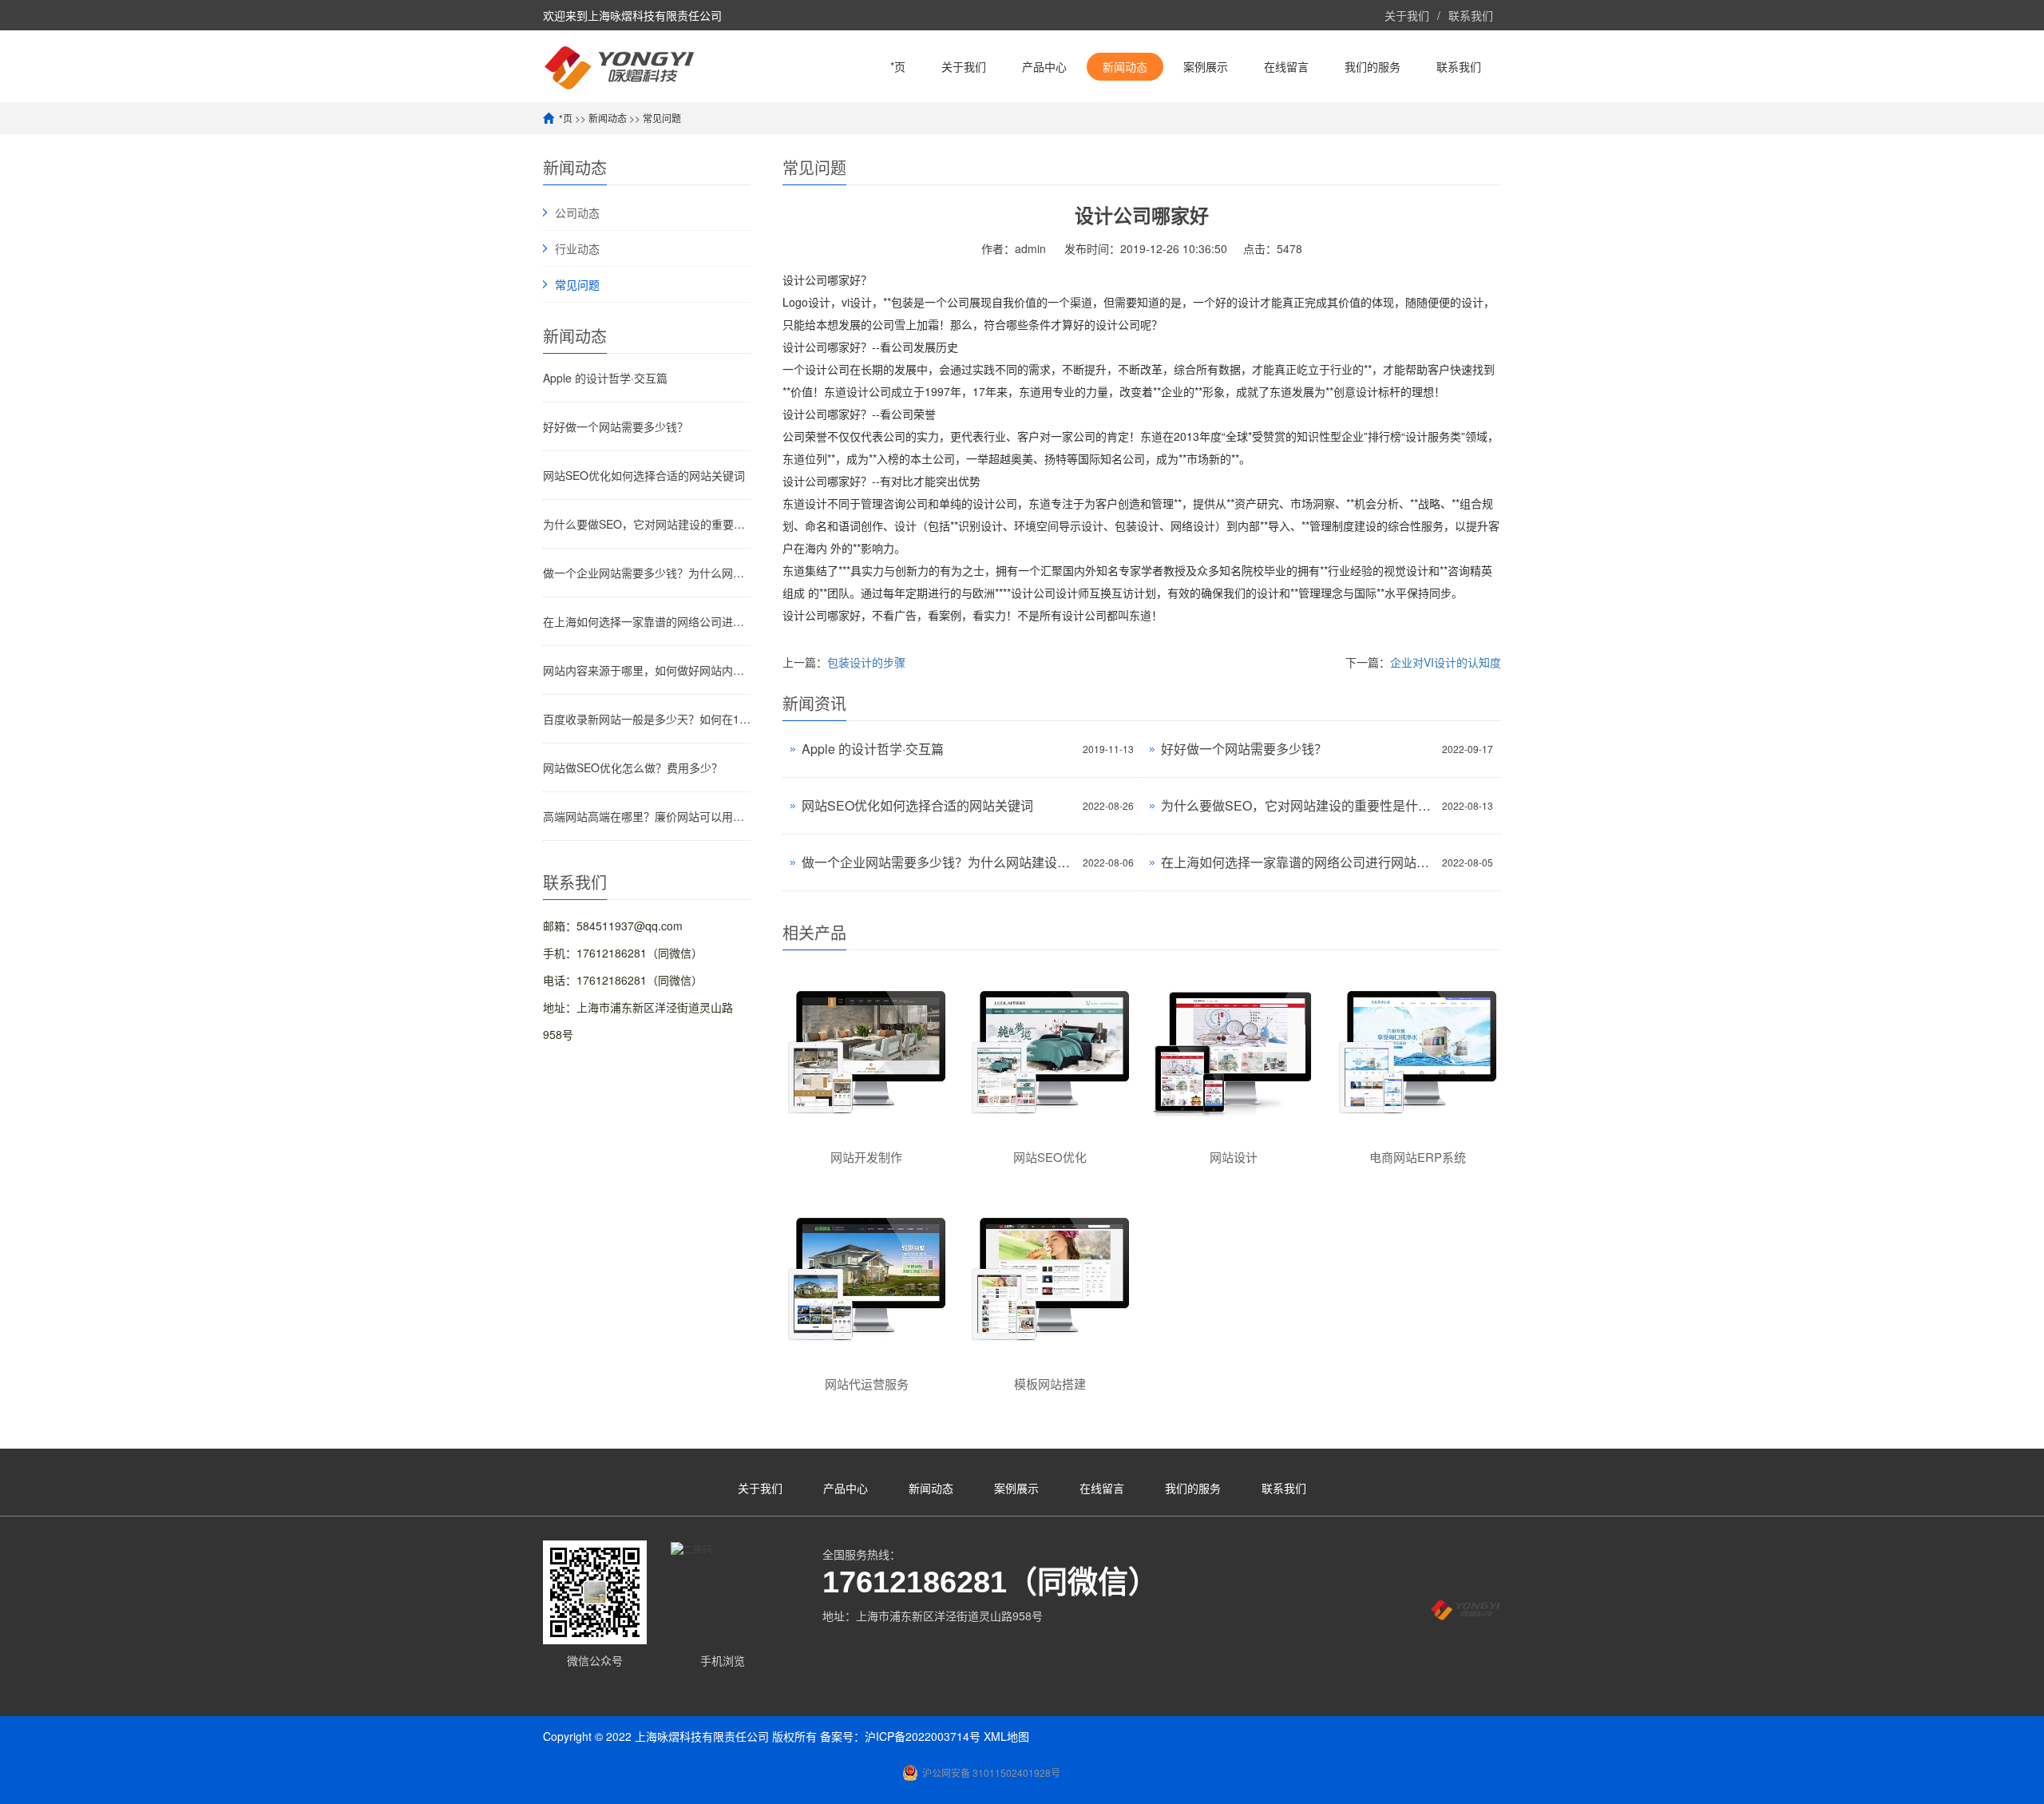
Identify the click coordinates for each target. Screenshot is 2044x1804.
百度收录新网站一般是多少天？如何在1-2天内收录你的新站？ (647, 719)
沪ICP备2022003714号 (923, 1736)
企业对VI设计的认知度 (1446, 662)
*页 (898, 66)
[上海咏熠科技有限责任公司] (619, 66)
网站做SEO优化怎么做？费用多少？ (633, 767)
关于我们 (1407, 15)
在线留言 (1286, 66)
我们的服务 (1373, 66)
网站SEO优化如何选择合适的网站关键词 (644, 475)
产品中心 (1044, 66)
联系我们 (1471, 15)
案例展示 (1206, 66)
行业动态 (577, 248)
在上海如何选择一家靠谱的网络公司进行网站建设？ (647, 621)
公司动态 (577, 212)
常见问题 (662, 118)
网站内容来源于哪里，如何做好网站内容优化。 (647, 670)
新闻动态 (1125, 66)
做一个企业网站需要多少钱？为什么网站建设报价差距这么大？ (647, 573)
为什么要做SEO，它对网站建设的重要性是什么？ (647, 524)
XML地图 (1006, 1736)
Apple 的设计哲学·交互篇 (605, 378)
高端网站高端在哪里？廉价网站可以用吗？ (647, 816)
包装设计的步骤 (866, 662)
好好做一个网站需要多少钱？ (616, 426)
